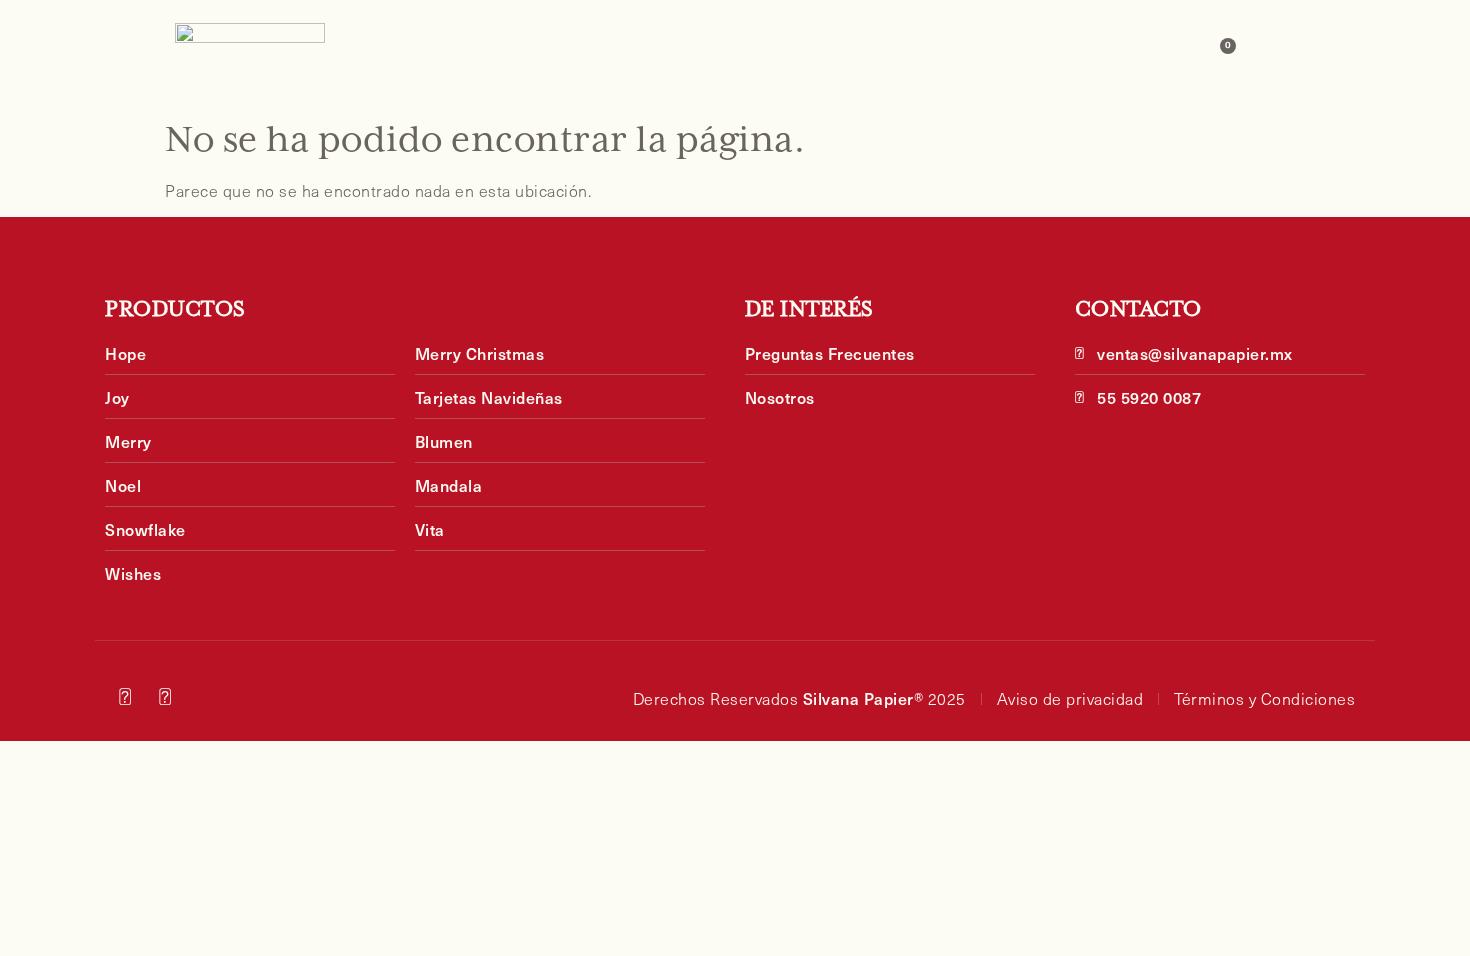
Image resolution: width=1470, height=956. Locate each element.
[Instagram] (125, 696)
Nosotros (1030, 53)
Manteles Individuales (582, 53)
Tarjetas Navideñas (793, 53)
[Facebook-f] (166, 696)
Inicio (431, 53)
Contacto (1139, 53)
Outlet (933, 53)
